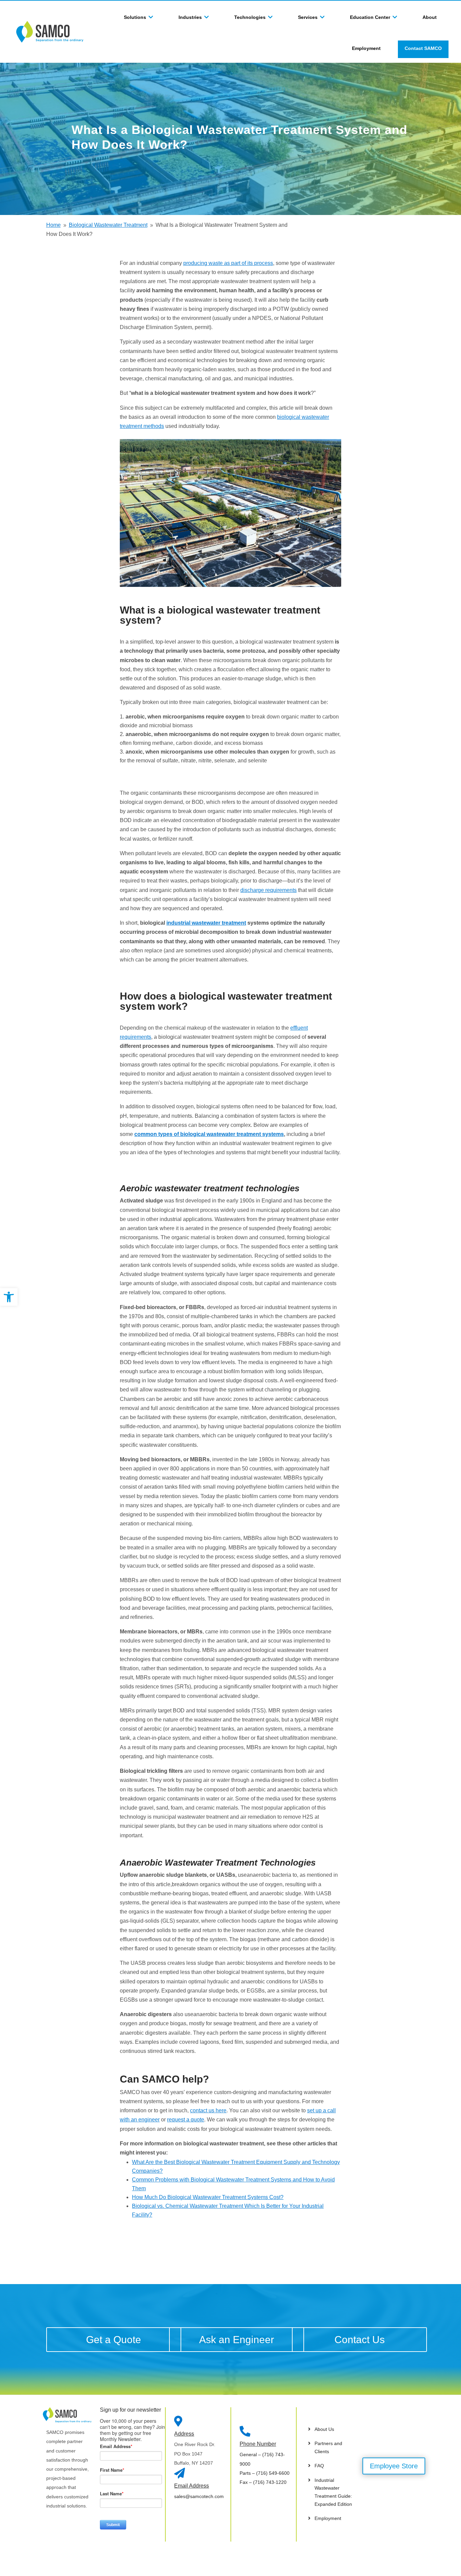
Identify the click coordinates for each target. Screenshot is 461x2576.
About (430, 17)
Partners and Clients (328, 2447)
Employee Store (394, 2466)
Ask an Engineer (237, 2340)
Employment (366, 48)
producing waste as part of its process (228, 263)
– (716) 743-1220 (263, 2482)
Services (308, 17)
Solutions (135, 17)
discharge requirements (268, 890)
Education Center (370, 17)
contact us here (208, 2110)
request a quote (186, 2120)
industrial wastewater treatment (206, 923)
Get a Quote (114, 2340)
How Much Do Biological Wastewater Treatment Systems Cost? (208, 2197)
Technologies (250, 17)
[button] (9, 1297)
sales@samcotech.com (199, 2496)
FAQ (319, 2466)
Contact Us (360, 2340)
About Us (324, 2429)
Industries (190, 17)
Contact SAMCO (423, 48)
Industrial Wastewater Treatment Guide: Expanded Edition (333, 2492)
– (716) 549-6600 (265, 2473)
